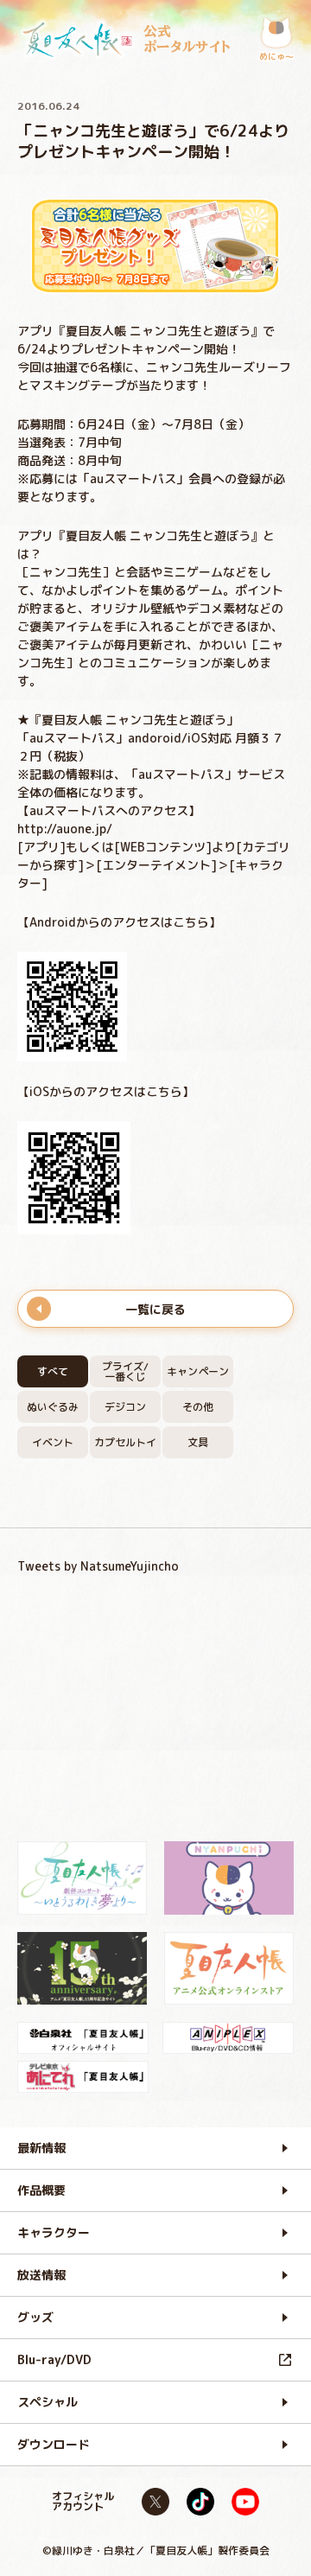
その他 (198, 1407)
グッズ (35, 2317)
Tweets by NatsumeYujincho (98, 1566)
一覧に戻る (155, 1309)
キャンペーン (198, 1371)
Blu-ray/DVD (54, 2359)
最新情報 (41, 2148)
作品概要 (41, 2190)
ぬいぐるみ (53, 1407)
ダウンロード (54, 2444)
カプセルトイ (125, 1442)
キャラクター (54, 2232)
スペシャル (48, 2402)
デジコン (125, 1407)
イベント (53, 1442)
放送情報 (41, 2275)
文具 (198, 1442)
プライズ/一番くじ (125, 1371)
